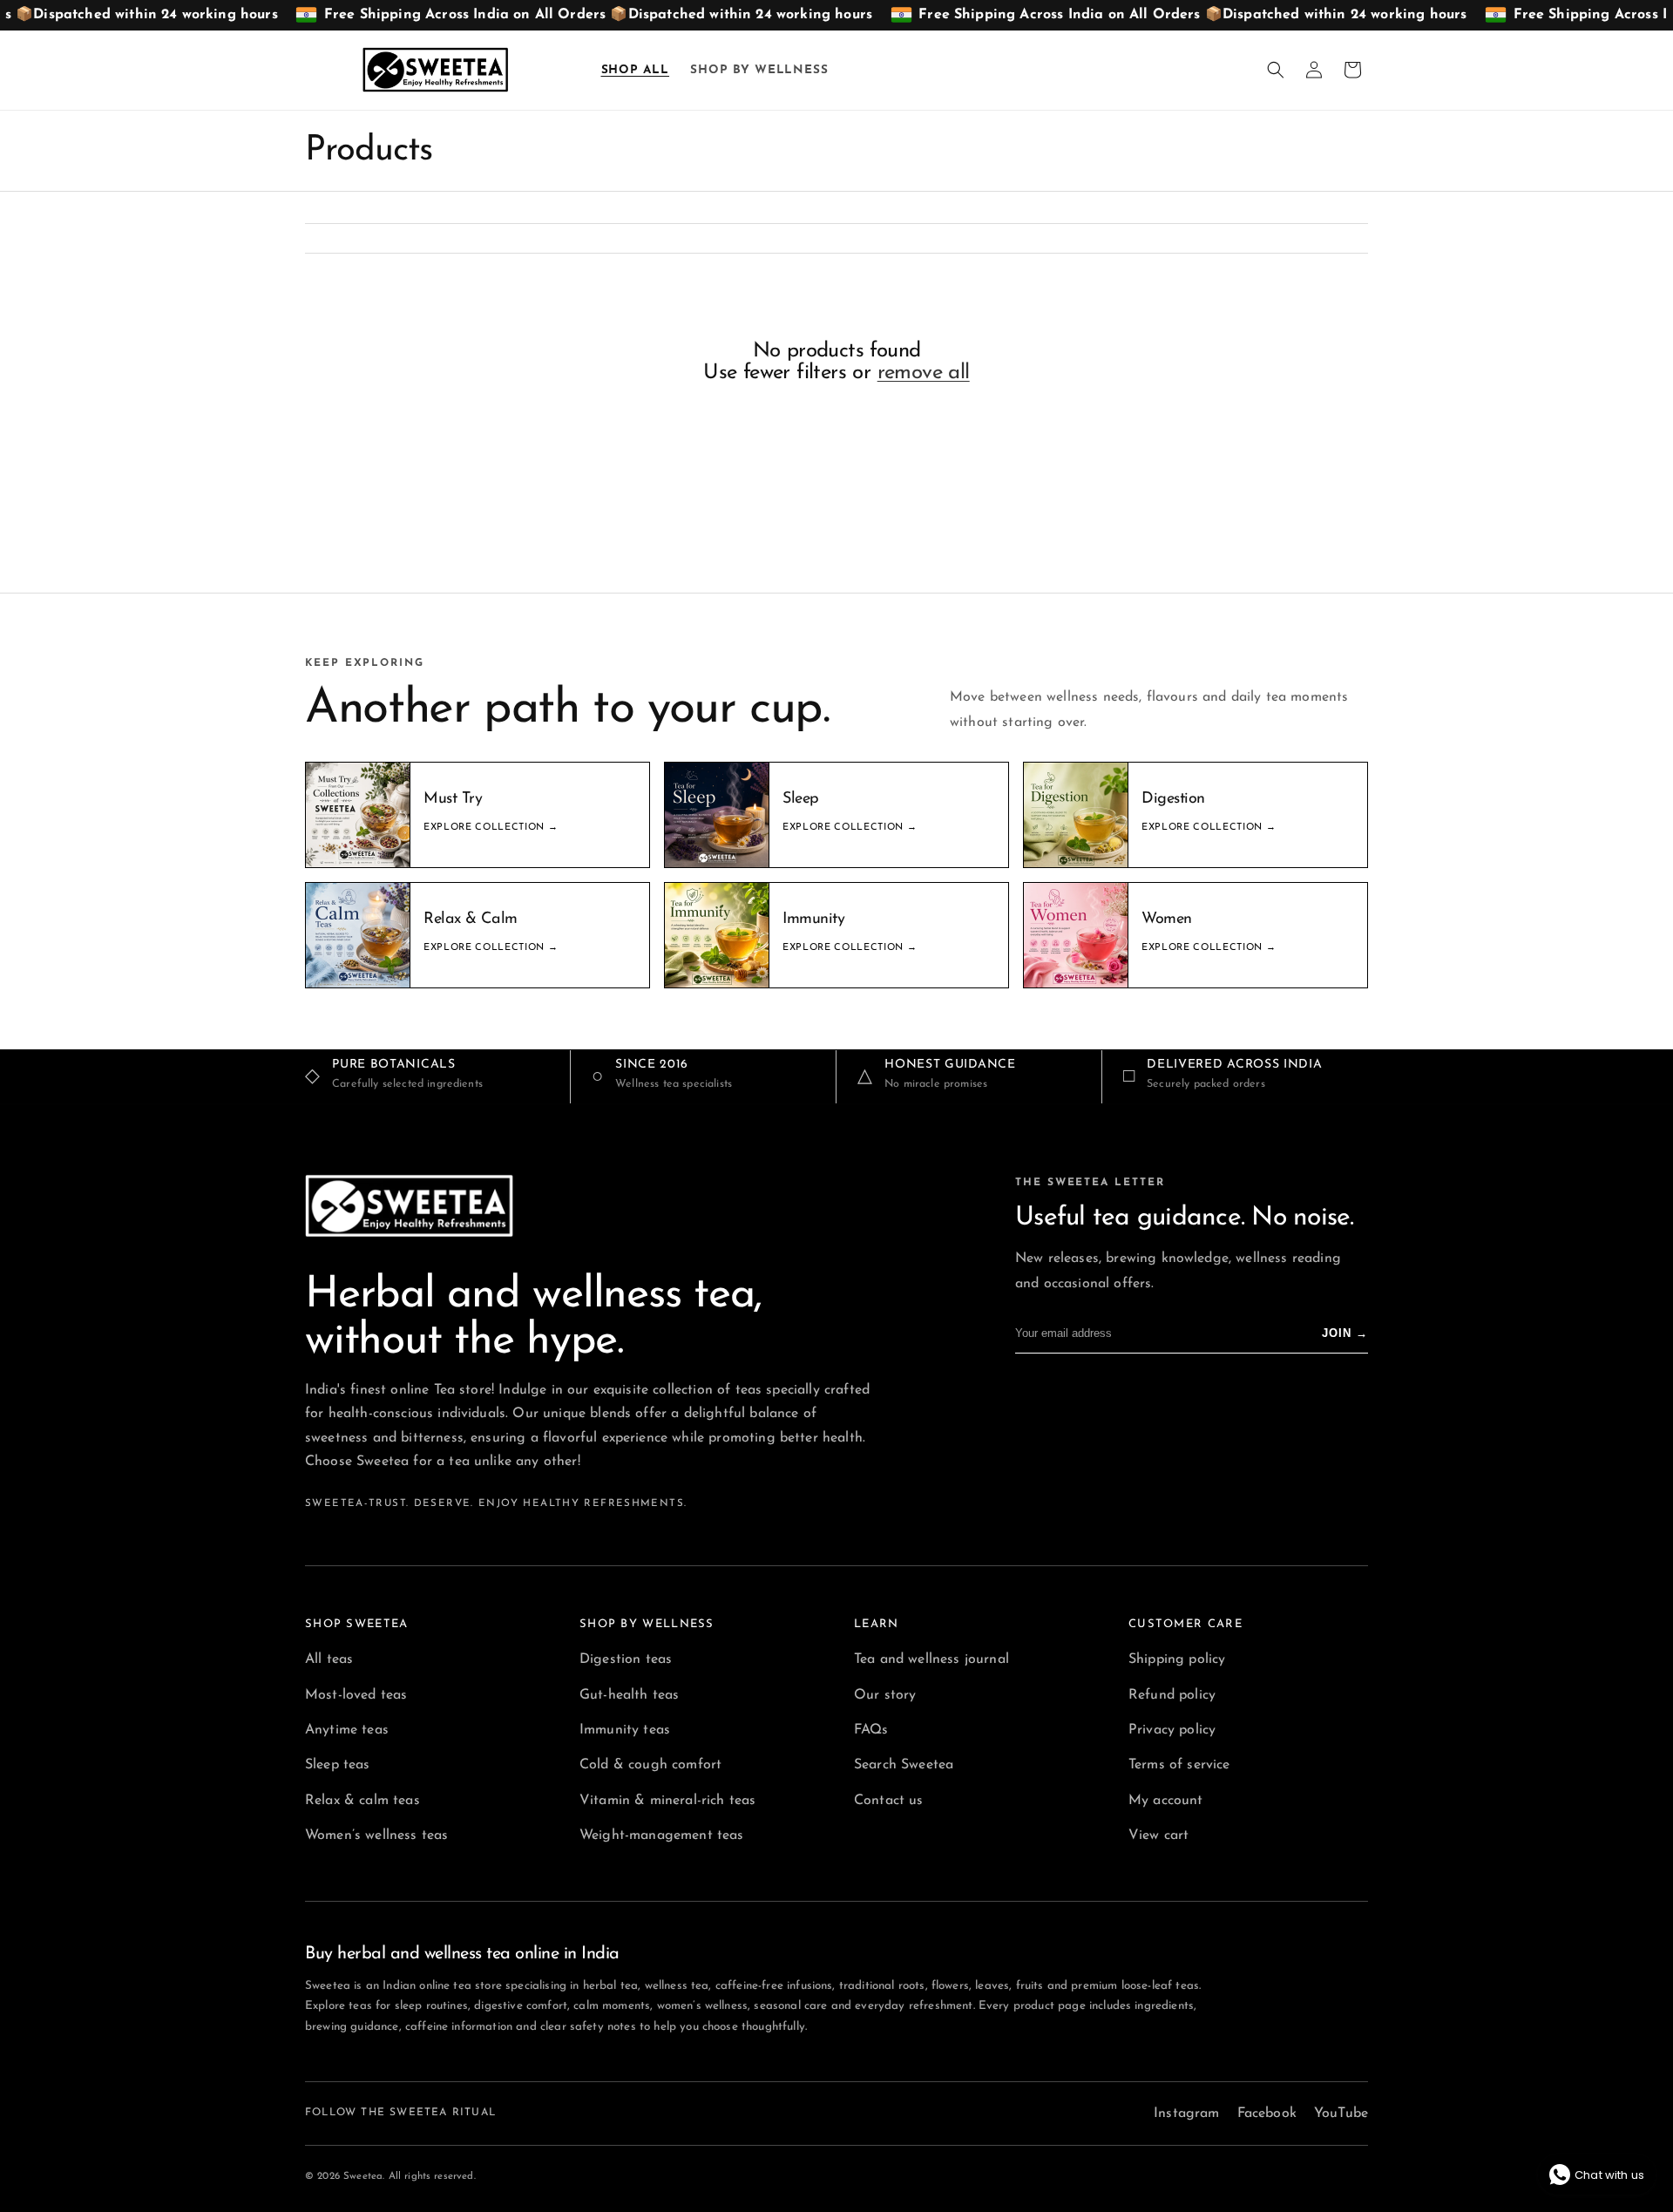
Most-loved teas (356, 1695)
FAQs (871, 1730)
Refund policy (1172, 1695)
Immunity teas (625, 1730)
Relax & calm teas (362, 1801)
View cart (1158, 1835)
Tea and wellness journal (931, 1659)
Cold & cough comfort (650, 1765)
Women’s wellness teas (376, 1835)
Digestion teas (626, 1659)
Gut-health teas (629, 1695)
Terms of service (1179, 1765)
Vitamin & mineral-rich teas (667, 1801)
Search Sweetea (904, 1765)
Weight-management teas (662, 1835)
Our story (885, 1695)
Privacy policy (1172, 1730)
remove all (924, 373)
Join (1345, 1333)
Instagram (1186, 2114)
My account (1166, 1801)
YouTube (1341, 2114)
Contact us (889, 1801)
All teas (329, 1659)
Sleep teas (338, 1765)
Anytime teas (347, 1730)
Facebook (1267, 2114)
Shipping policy (1177, 1659)
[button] (1276, 70)
